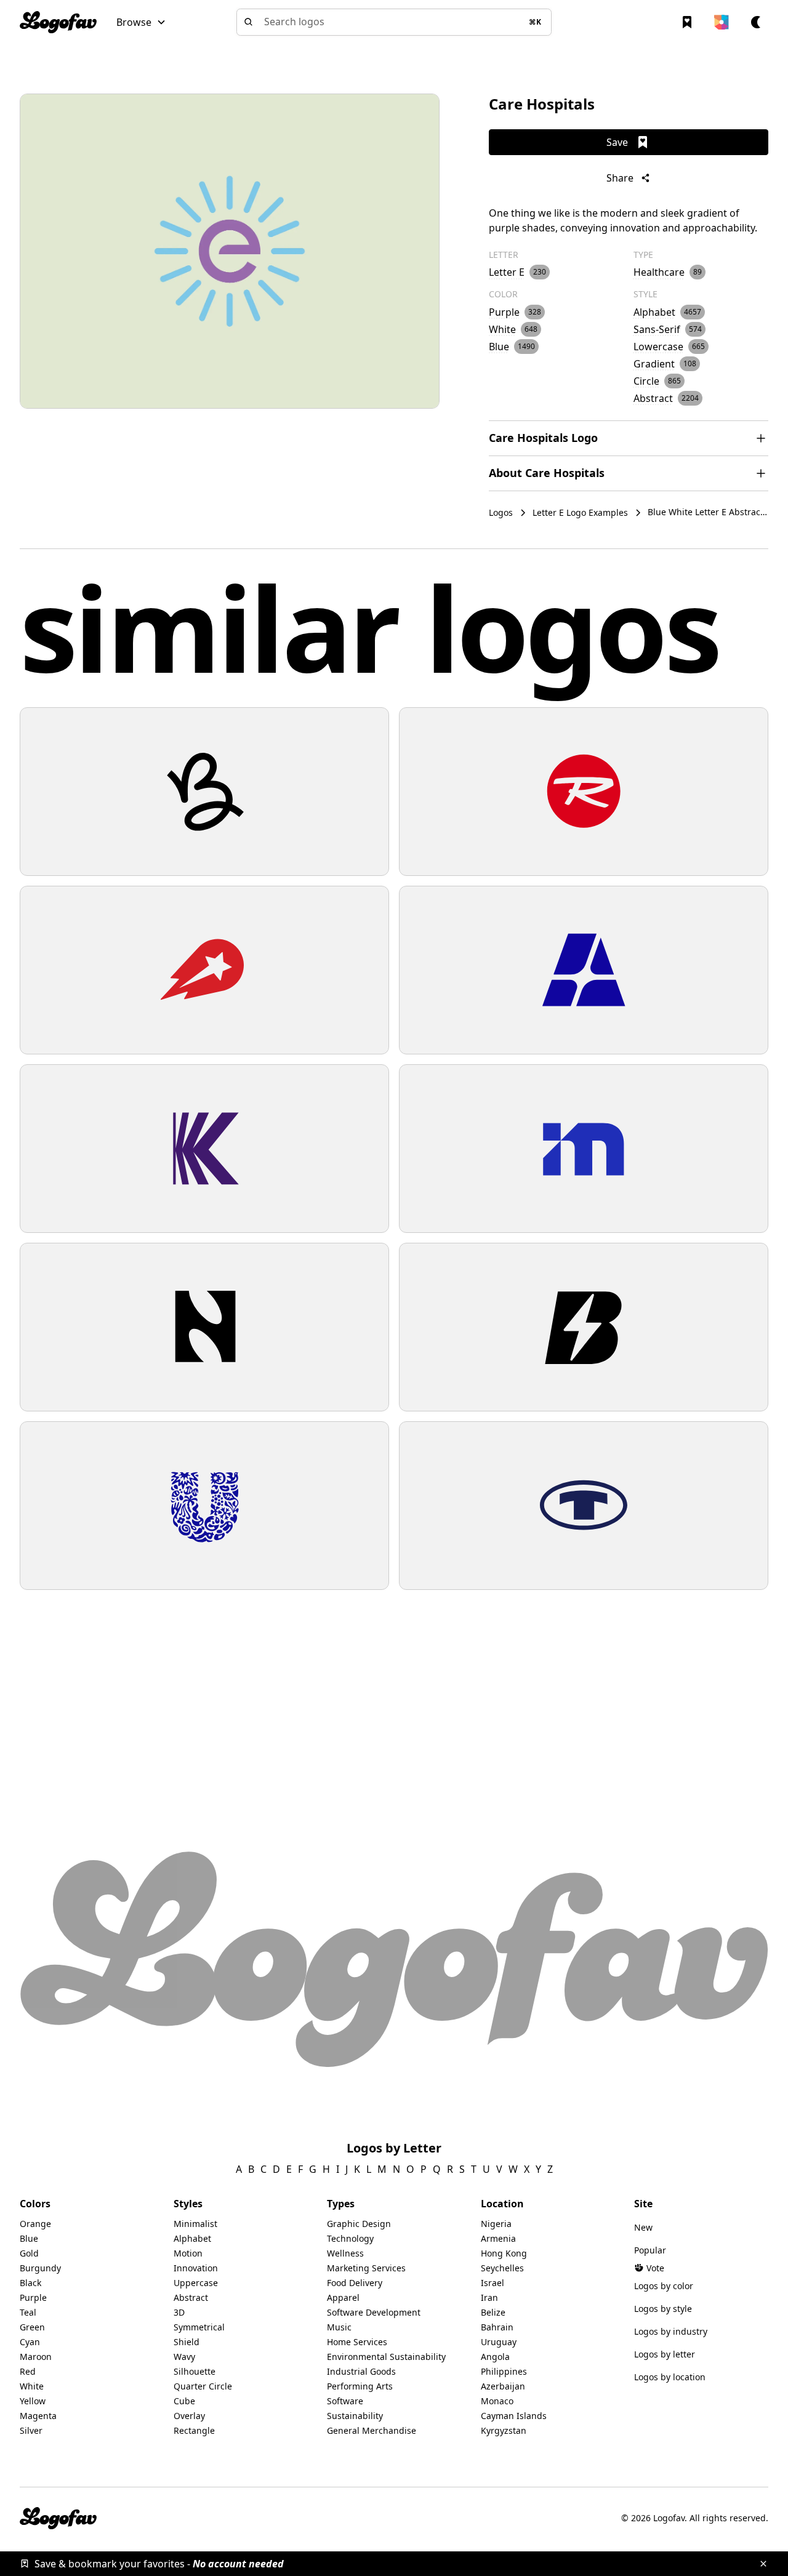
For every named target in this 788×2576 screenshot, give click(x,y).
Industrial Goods (361, 2371)
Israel (492, 2283)
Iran (489, 2297)
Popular (650, 2250)
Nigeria (496, 2224)
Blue (29, 2238)
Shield (187, 2342)
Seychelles (502, 2268)
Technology (350, 2238)
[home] (58, 22)
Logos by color (664, 2286)
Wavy (184, 2357)
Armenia (498, 2238)
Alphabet (192, 2238)
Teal (28, 2312)
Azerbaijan (503, 2386)
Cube (184, 2401)
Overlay (189, 2416)
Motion (188, 2253)
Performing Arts (360, 2386)
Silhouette (195, 2371)
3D (179, 2312)
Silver (31, 2430)
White (32, 2386)
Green (32, 2327)
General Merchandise (372, 2430)
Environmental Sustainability (386, 2357)
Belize (493, 2312)
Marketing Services (366, 2268)
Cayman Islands (514, 2416)
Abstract (191, 2297)
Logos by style (663, 2309)
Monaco (497, 2401)
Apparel (343, 2297)
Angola (495, 2357)
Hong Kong (504, 2253)
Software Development (374, 2312)
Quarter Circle (203, 2386)
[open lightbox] (230, 251)
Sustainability (355, 2416)
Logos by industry (671, 2331)
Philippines (504, 2371)
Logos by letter (665, 2354)
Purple (33, 2297)
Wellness (345, 2253)
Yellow (33, 2401)
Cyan (30, 2342)
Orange (35, 2224)
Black (30, 2283)
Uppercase (196, 2283)
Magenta (38, 2416)
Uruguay (499, 2342)
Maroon (36, 2357)
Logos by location (670, 2377)
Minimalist (195, 2224)
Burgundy (40, 2268)
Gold (29, 2253)
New (643, 2227)
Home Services (357, 2342)
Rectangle (194, 2430)
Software (345, 2401)
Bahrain (497, 2327)
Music (339, 2327)
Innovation (196, 2268)
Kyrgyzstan (504, 2430)
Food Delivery (355, 2283)
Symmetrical (199, 2327)
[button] (141, 22)
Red (28, 2371)
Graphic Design (359, 2224)
